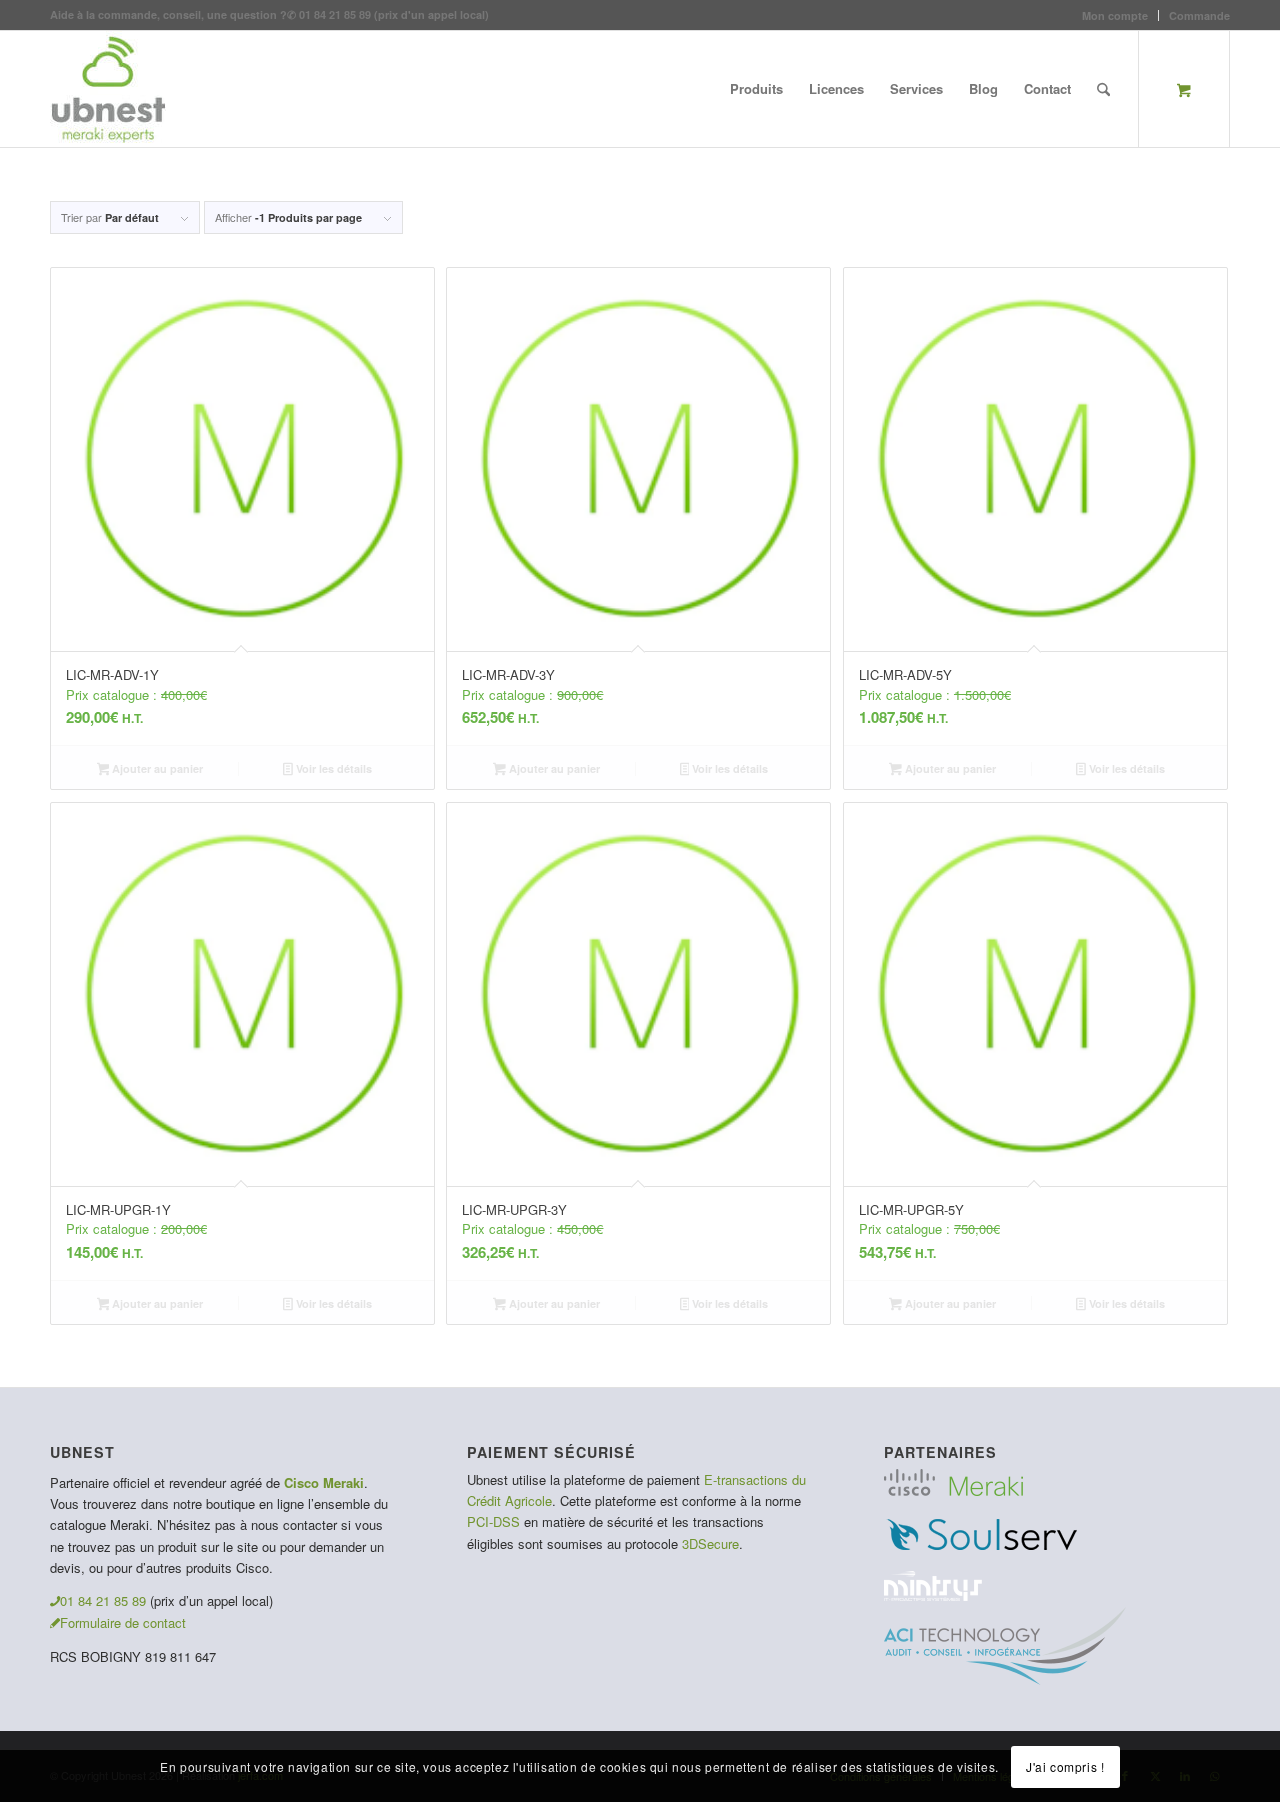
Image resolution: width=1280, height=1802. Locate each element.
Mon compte (1115, 15)
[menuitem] (1115, 15)
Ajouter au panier (156, 768)
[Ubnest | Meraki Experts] (108, 89)
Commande (1199, 15)
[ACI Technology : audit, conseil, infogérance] (1005, 1679)
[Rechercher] (1103, 89)
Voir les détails (332, 768)
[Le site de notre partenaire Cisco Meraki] (953, 1490)
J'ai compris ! (1065, 1766)
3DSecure (710, 1543)
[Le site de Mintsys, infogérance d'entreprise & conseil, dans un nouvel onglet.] (933, 1595)
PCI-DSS (493, 1521)
